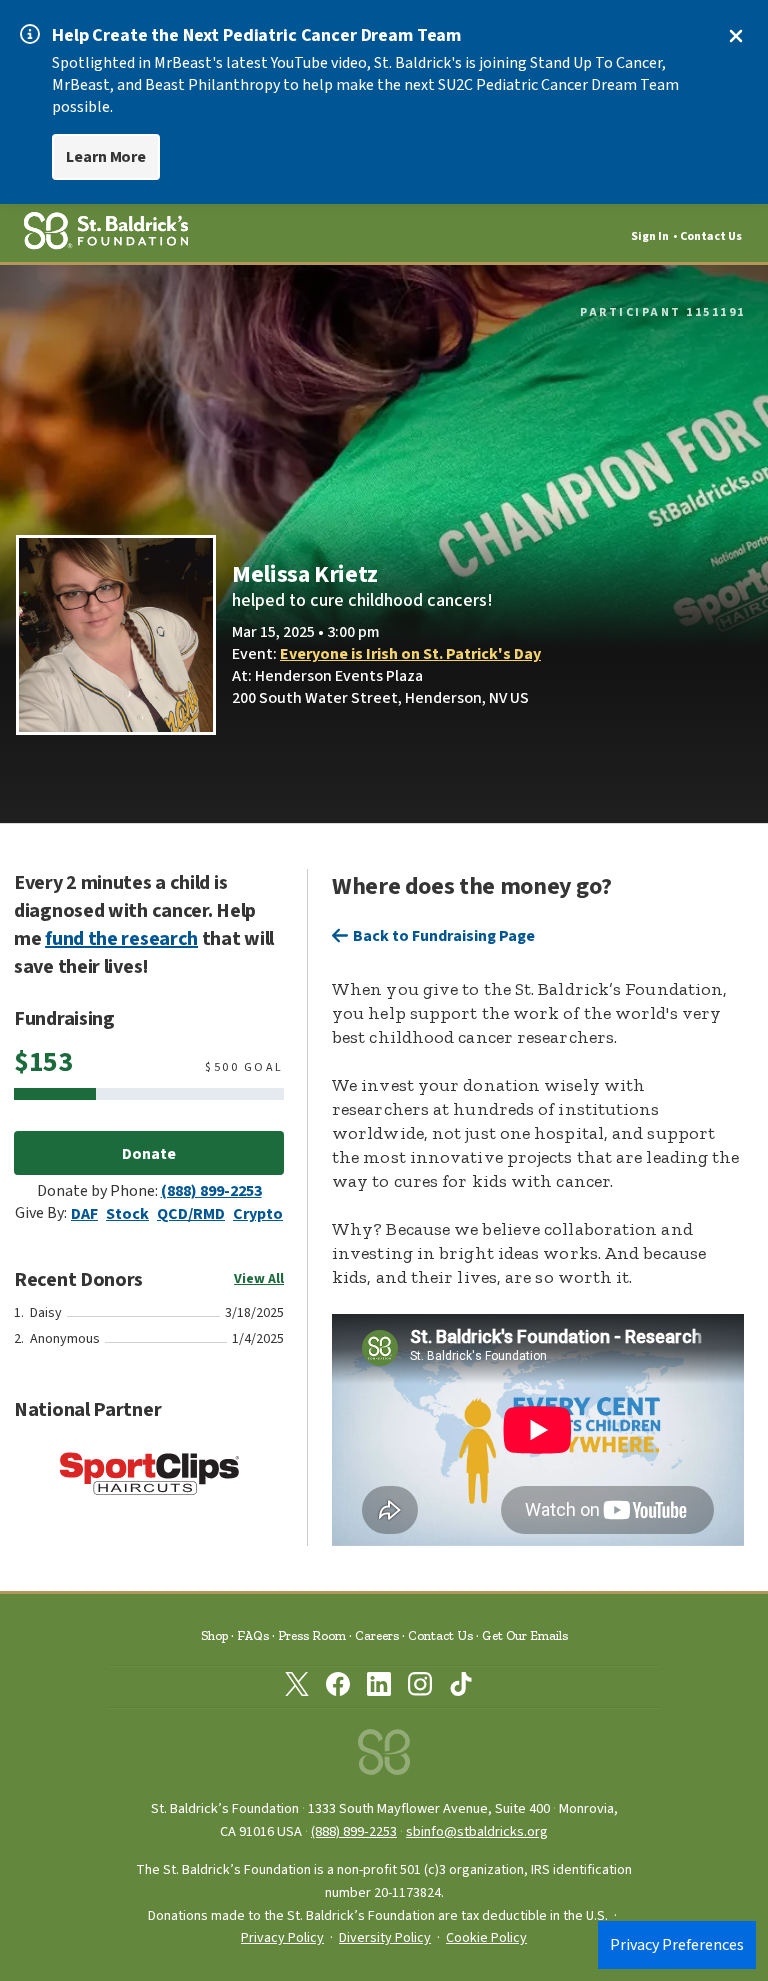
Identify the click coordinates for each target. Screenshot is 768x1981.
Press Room (312, 1635)
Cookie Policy (486, 1938)
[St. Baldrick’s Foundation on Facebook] (338, 1688)
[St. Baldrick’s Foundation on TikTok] (461, 1688)
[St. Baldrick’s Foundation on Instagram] (420, 1688)
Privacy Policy (282, 1938)
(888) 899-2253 (211, 1191)
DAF (84, 1214)
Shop (214, 1635)
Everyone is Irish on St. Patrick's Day (410, 654)
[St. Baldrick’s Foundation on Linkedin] (379, 1688)
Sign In (650, 236)
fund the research (121, 939)
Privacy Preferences (677, 1945)
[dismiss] (736, 36)
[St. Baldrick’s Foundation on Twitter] (297, 1688)
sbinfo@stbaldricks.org (477, 1831)
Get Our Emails (525, 1635)
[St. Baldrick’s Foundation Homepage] (384, 1757)
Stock (127, 1214)
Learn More (106, 157)
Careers (377, 1635)
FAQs (253, 1635)
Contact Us (711, 236)
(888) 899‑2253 (354, 1831)
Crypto (258, 1214)
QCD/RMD (191, 1214)
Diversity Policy (385, 1938)
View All (259, 1279)
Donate (149, 1154)
